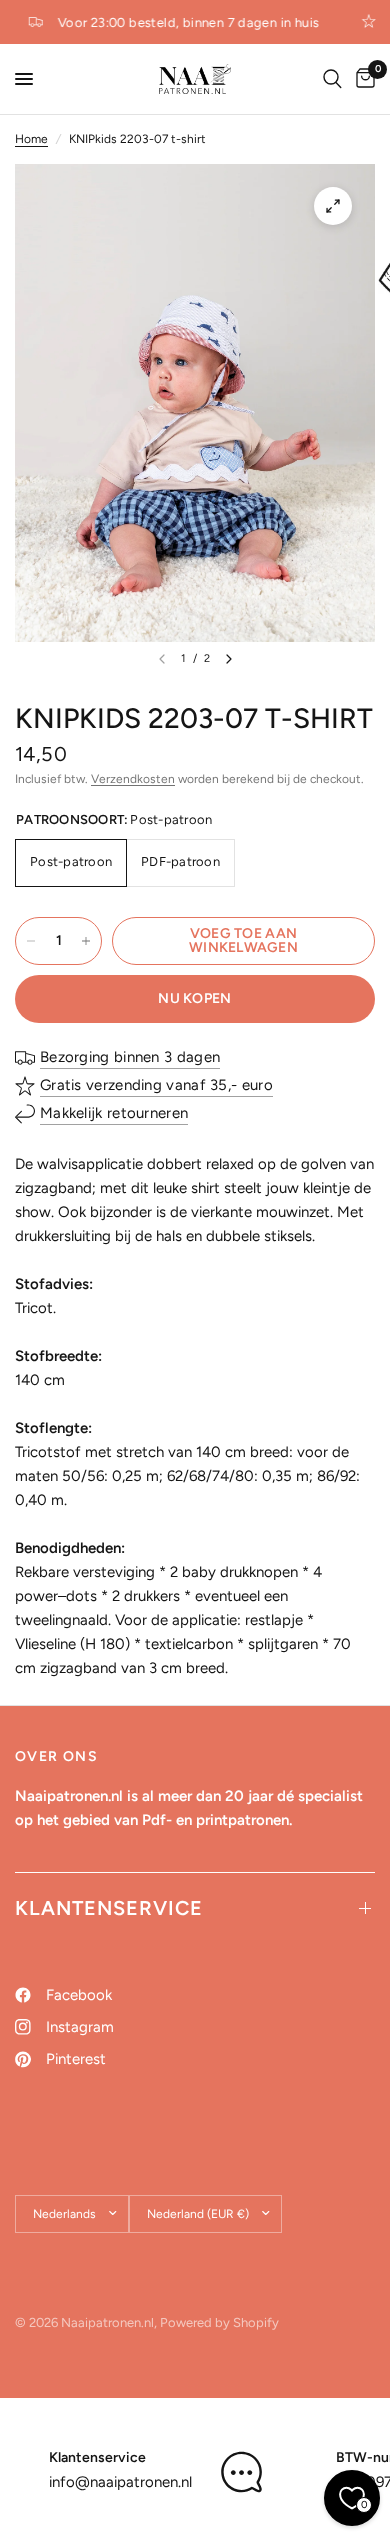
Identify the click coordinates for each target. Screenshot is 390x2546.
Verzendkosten (133, 779)
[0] (362, 79)
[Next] (229, 659)
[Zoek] (332, 79)
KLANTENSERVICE (109, 1908)
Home (31, 139)
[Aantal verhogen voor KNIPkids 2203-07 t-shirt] (86, 941)
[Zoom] (333, 206)
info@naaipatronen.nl (120, 2482)
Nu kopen (194, 998)
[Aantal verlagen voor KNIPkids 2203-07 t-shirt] (31, 941)
